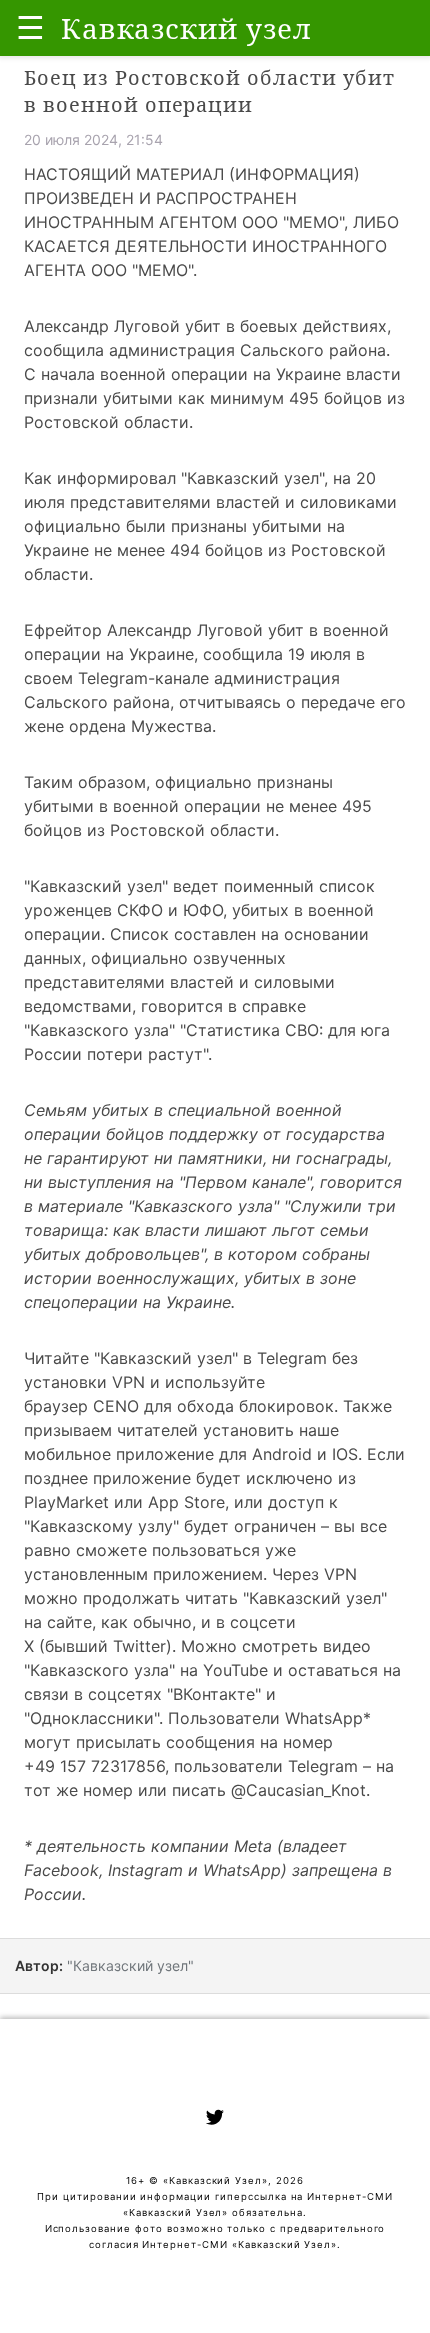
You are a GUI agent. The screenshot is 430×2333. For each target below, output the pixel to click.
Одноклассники (92, 1718)
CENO (116, 1406)
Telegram (292, 1358)
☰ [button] (30, 27)
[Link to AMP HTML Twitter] (215, 2120)
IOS (345, 1454)
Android (282, 1454)
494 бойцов (216, 550)
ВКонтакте (214, 1694)
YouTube (235, 1670)
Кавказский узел (253, 478)
